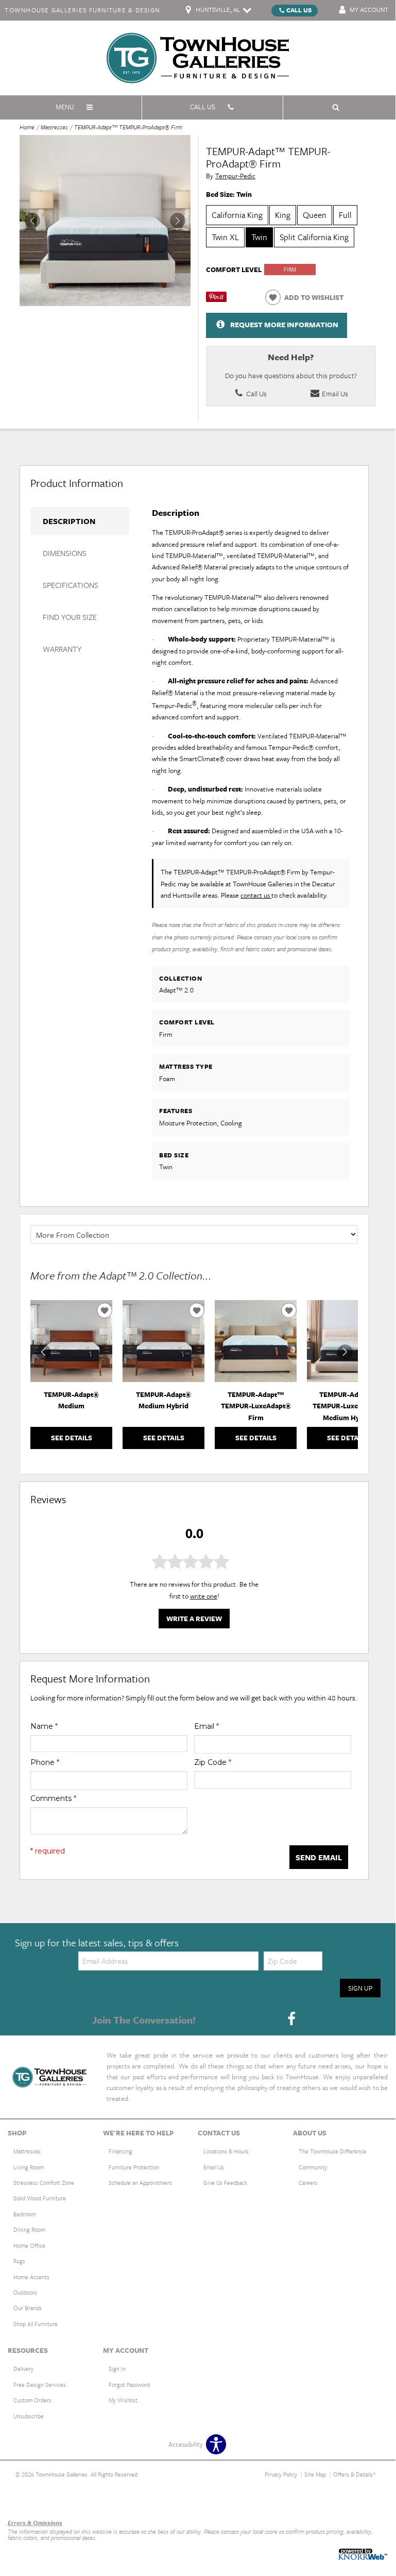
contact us (256, 895)
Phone (45, 1762)
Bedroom (25, 2214)
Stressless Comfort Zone (44, 2183)
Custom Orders (32, 2400)
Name (44, 1726)
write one (204, 1596)
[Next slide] (345, 1352)
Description (69, 521)
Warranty (62, 649)
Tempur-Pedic (235, 176)
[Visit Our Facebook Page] (291, 2019)
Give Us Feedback (225, 2183)
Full (345, 215)
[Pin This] (216, 299)
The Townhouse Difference (332, 2151)
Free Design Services (40, 2385)
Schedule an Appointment (140, 2183)
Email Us (334, 393)
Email (206, 1726)
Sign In (117, 2369)
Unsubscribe (29, 2416)
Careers (308, 2183)
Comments (53, 1798)
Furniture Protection (134, 2167)
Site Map (315, 2474)
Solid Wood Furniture (40, 2198)
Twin (259, 237)
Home (27, 127)
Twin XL (225, 237)
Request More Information (284, 324)
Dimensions (65, 553)
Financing (120, 2151)
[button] (178, 221)
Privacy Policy (281, 2474)
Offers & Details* (355, 2474)
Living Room (29, 2167)
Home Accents (31, 2277)
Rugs (19, 2261)
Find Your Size (70, 617)
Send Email (319, 1857)
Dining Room (29, 2229)
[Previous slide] (43, 1352)
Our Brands (28, 2308)
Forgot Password (129, 2385)
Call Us (299, 10)
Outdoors (25, 2292)
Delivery (23, 2369)
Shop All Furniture (36, 2324)
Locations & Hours (226, 2151)
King (283, 215)
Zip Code (213, 1762)
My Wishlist (123, 2400)
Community (313, 2167)
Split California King (314, 237)
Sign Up (360, 1988)
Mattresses (54, 127)
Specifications (71, 585)
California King (237, 215)
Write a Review (194, 1619)
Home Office (29, 2245)
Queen (315, 215)
